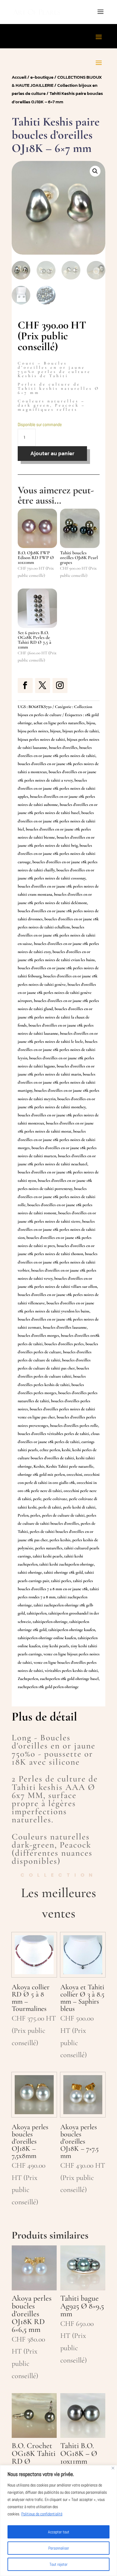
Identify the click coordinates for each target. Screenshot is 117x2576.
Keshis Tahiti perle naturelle (70, 1466)
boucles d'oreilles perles (64, 1344)
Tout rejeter (58, 2564)
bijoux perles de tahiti (81, 731)
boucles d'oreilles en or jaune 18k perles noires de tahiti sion (57, 1229)
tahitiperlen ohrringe (50, 1622)
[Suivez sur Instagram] (60, 686)
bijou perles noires (33, 731)
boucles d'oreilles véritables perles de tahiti (53, 1434)
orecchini (74, 1474)
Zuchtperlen (28, 1679)
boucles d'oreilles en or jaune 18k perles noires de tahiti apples (57, 788)
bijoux (55, 731)
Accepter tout (59, 2532)
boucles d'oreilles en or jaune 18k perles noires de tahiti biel (57, 821)
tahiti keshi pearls (48, 1556)
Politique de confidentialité (42, 2514)
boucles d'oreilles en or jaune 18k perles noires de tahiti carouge (57, 854)
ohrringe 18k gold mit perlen (41, 1474)
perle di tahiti (50, 1507)
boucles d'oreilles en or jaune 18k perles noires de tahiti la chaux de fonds (55, 1017)
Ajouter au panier (52, 453)
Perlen (23, 1515)
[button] (95, 171)
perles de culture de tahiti (63, 1515)
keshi (66, 1450)
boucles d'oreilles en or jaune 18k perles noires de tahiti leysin (58, 1050)
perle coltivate (55, 1499)
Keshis (39, 1466)
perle (37, 1499)
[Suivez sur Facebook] (25, 686)
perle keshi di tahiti (79, 1507)
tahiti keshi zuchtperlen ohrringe (67, 1564)
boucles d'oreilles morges (38, 1335)
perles (35, 1515)
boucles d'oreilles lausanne (65, 1327)
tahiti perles (61, 1581)
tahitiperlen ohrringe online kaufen (47, 1638)
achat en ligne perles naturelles (59, 723)
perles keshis (60, 1540)
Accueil (19, 77)
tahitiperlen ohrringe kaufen (72, 1630)
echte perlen (50, 1450)
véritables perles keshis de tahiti (71, 1671)
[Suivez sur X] (43, 686)
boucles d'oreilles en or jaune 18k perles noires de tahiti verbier (58, 1262)
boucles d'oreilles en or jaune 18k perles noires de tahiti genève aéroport (57, 993)
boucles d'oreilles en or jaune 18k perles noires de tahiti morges (57, 1139)
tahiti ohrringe (30, 1572)
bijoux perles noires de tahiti (41, 739)
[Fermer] (113, 2468)
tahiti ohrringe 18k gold (63, 1572)
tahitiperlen (37, 1613)
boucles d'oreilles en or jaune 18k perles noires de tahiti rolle (57, 1197)
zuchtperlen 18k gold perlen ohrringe (48, 1687)
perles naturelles (49, 1548)
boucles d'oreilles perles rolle (74, 1426)
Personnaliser (59, 2548)
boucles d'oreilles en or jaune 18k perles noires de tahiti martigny (57, 1082)
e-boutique (42, 77)
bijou (91, 723)
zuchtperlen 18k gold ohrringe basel (69, 1679)
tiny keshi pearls (55, 1646)
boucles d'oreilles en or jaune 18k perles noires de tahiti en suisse (57, 935)
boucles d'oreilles (63, 748)
